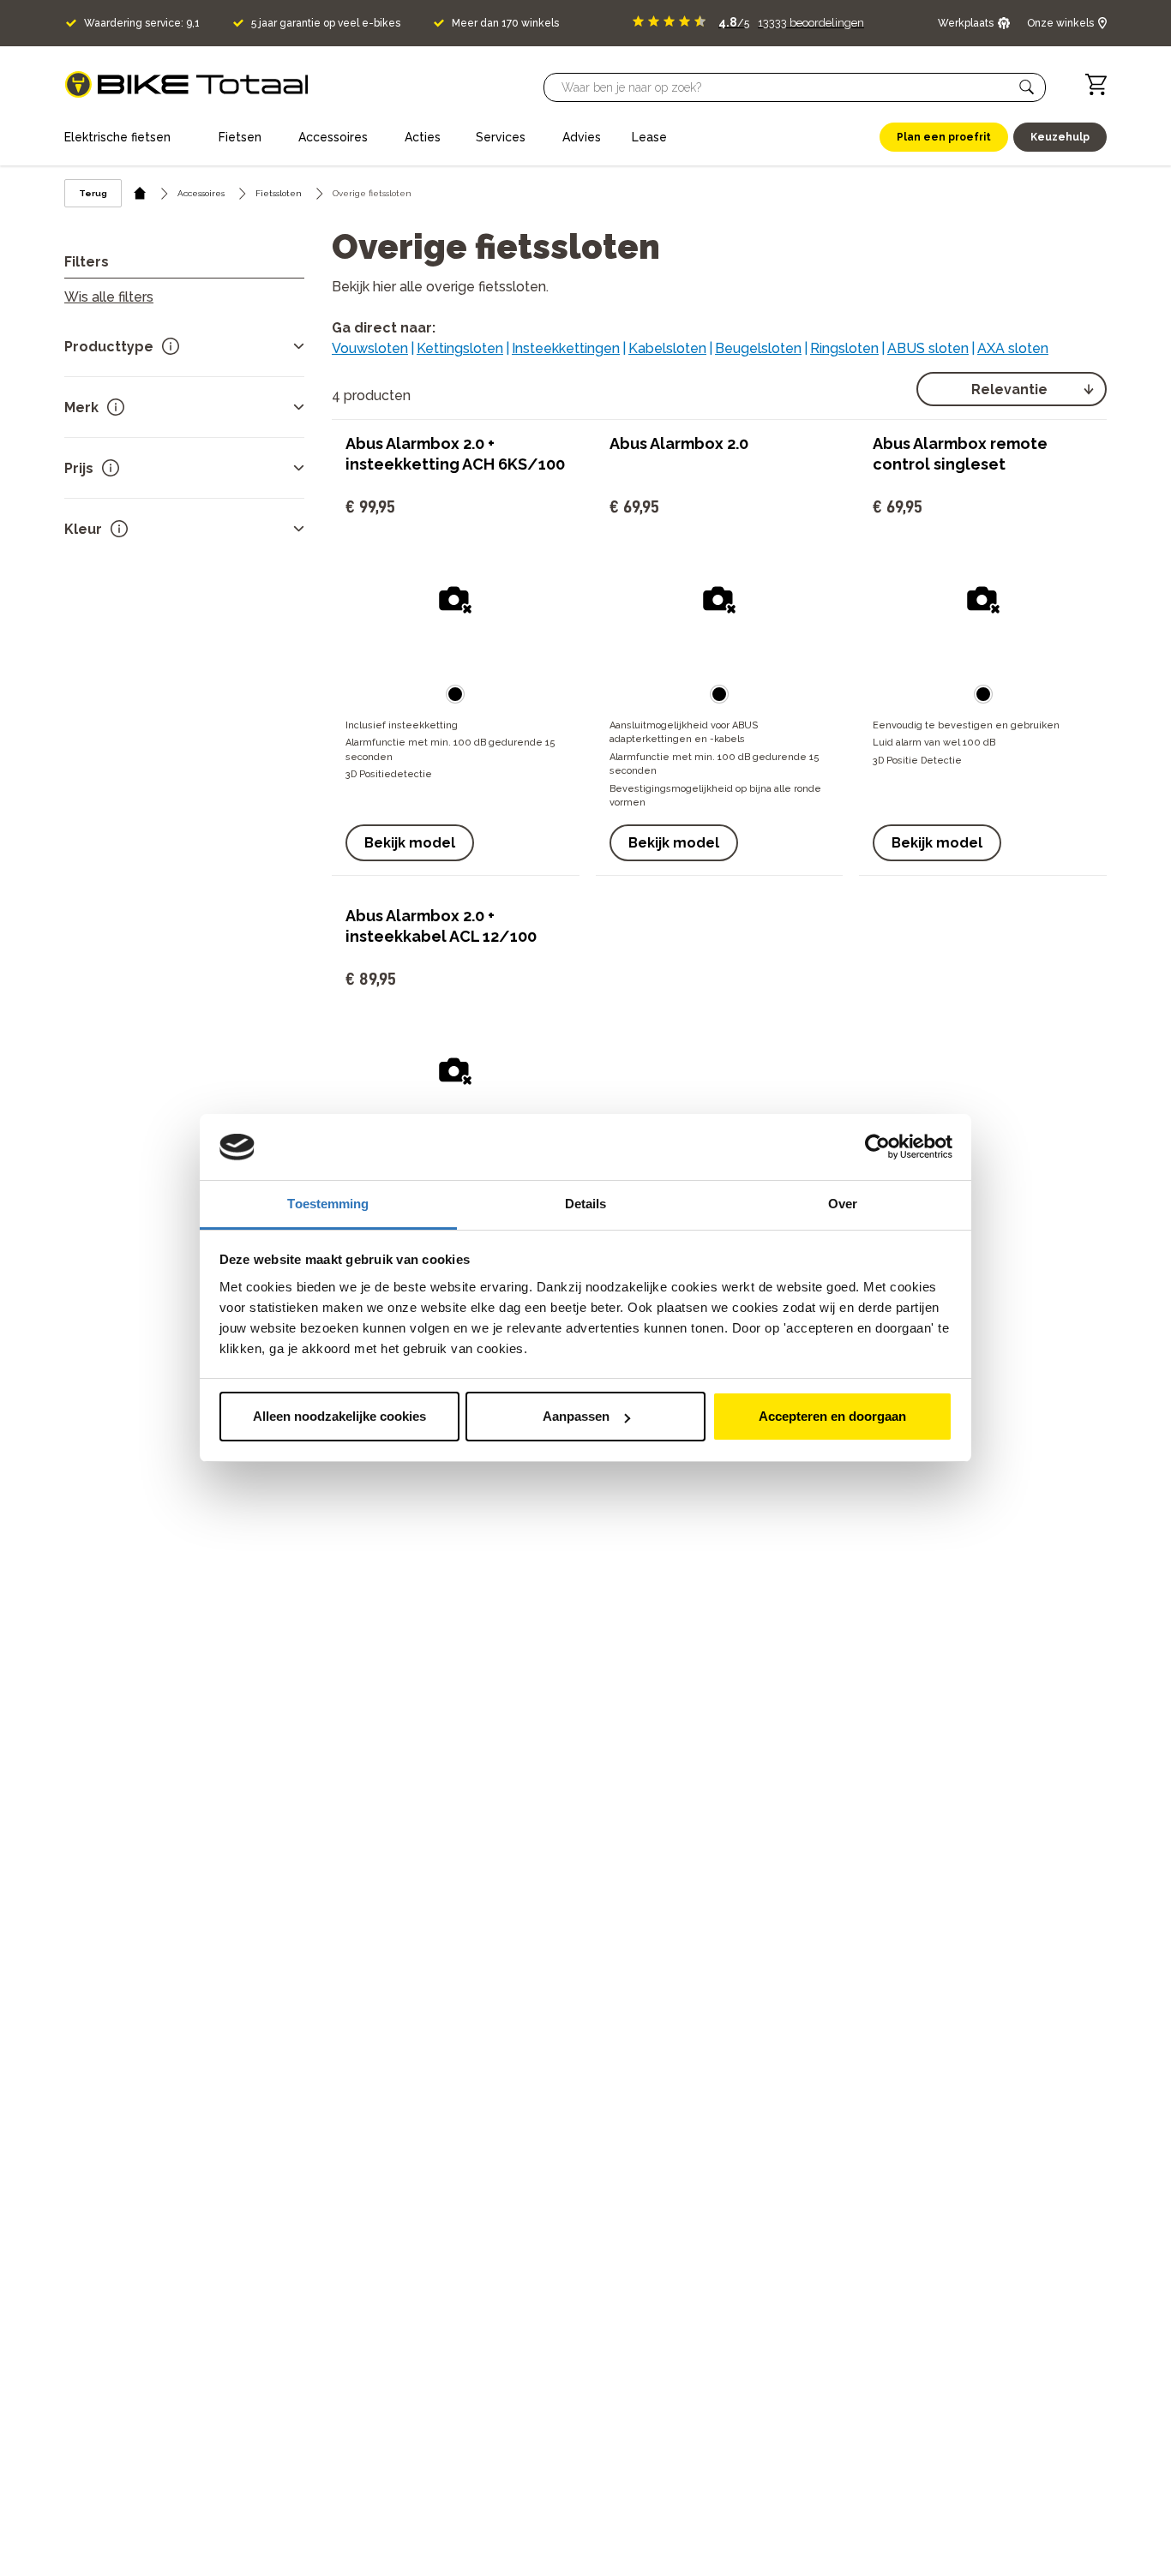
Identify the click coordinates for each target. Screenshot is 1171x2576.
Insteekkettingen (566, 348)
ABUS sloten (928, 348)
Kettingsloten (460, 348)
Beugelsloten (758, 348)
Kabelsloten (667, 348)
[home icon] (140, 193)
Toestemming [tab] (328, 1204)
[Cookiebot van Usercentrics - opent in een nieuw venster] (877, 1147)
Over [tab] (843, 1204)
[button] (1027, 87)
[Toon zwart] (455, 694)
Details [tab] (586, 1204)
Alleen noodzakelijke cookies (339, 1416)
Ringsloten (844, 348)
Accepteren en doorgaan (832, 1416)
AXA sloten (1013, 348)
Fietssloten (279, 193)
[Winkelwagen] (1096, 84)
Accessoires (201, 193)
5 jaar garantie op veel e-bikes (326, 23)
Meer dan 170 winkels (505, 23)
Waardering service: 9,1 (142, 23)
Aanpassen (576, 1416)
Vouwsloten (370, 348)
